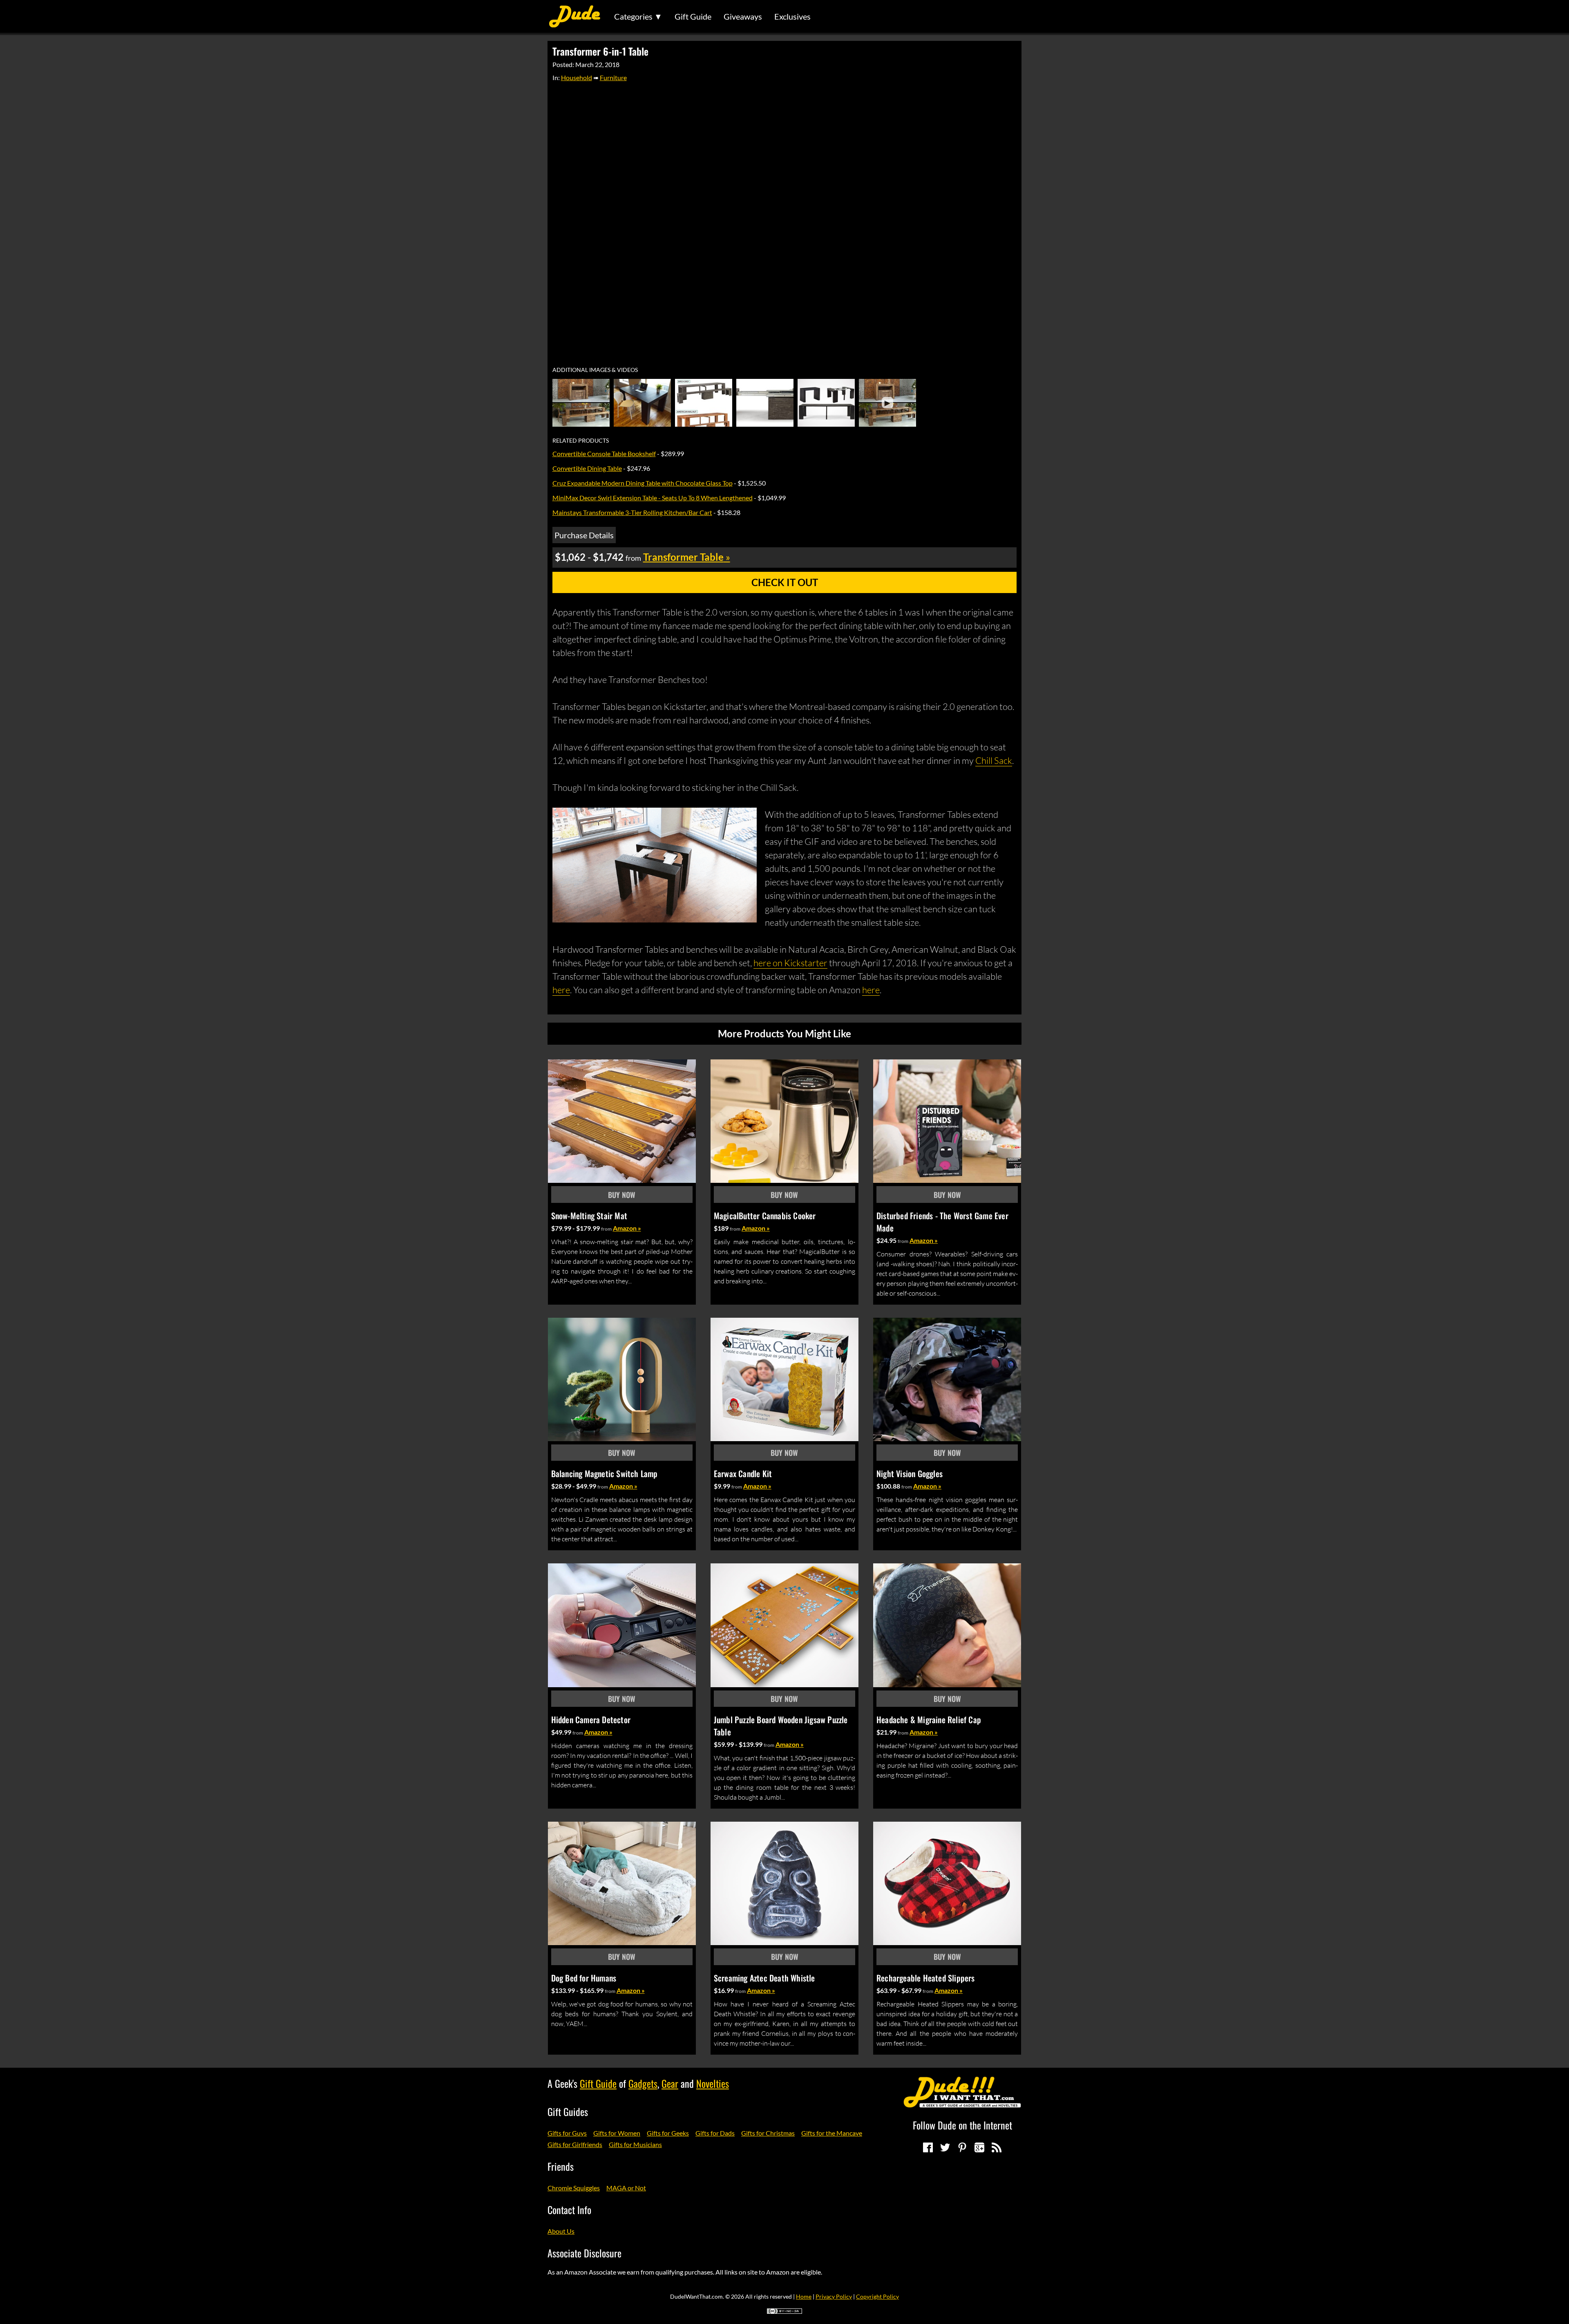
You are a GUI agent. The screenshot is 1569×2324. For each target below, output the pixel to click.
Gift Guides (568, 2111)
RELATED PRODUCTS (581, 441)
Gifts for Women (617, 2133)
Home (804, 2296)
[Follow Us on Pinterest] (962, 2147)
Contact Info (569, 2210)
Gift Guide (693, 16)
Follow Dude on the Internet (962, 2125)
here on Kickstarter (790, 963)
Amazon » (627, 1228)
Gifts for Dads (715, 2133)
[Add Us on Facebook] (928, 2147)
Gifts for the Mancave (832, 2133)
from (606, 1229)
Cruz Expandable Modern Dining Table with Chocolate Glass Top (643, 483)
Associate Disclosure (584, 2253)
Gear (670, 2083)
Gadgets (643, 2083)
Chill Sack (994, 760)
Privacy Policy (834, 2296)
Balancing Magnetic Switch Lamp (605, 1473)
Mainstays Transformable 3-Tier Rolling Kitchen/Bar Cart (632, 512)
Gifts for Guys (567, 2133)
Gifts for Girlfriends (575, 2144)
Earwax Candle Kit (743, 1473)
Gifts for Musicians (635, 2144)
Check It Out (785, 582)
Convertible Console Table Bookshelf (604, 453)
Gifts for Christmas (768, 2133)
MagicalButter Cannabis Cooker (765, 1216)
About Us (561, 2231)
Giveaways (743, 16)
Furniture (613, 77)
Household (577, 77)
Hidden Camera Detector (591, 1719)
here (561, 990)
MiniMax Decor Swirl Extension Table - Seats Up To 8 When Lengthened (653, 498)
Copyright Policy (877, 2296)
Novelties (713, 2083)
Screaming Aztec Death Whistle (764, 1978)
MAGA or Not (626, 2188)
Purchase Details (584, 535)
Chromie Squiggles (574, 2188)
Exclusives (792, 16)
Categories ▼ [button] (638, 16)
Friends (561, 2166)
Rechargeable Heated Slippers (926, 1978)
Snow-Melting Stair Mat (589, 1216)
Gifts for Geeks (668, 2133)
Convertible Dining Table (587, 468)
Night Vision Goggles (910, 1473)
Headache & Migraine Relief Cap (929, 1719)
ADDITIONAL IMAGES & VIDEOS (595, 370)
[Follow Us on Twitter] (945, 2147)
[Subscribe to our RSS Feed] (997, 2147)
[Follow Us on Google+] (979, 2147)
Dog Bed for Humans (584, 1978)
